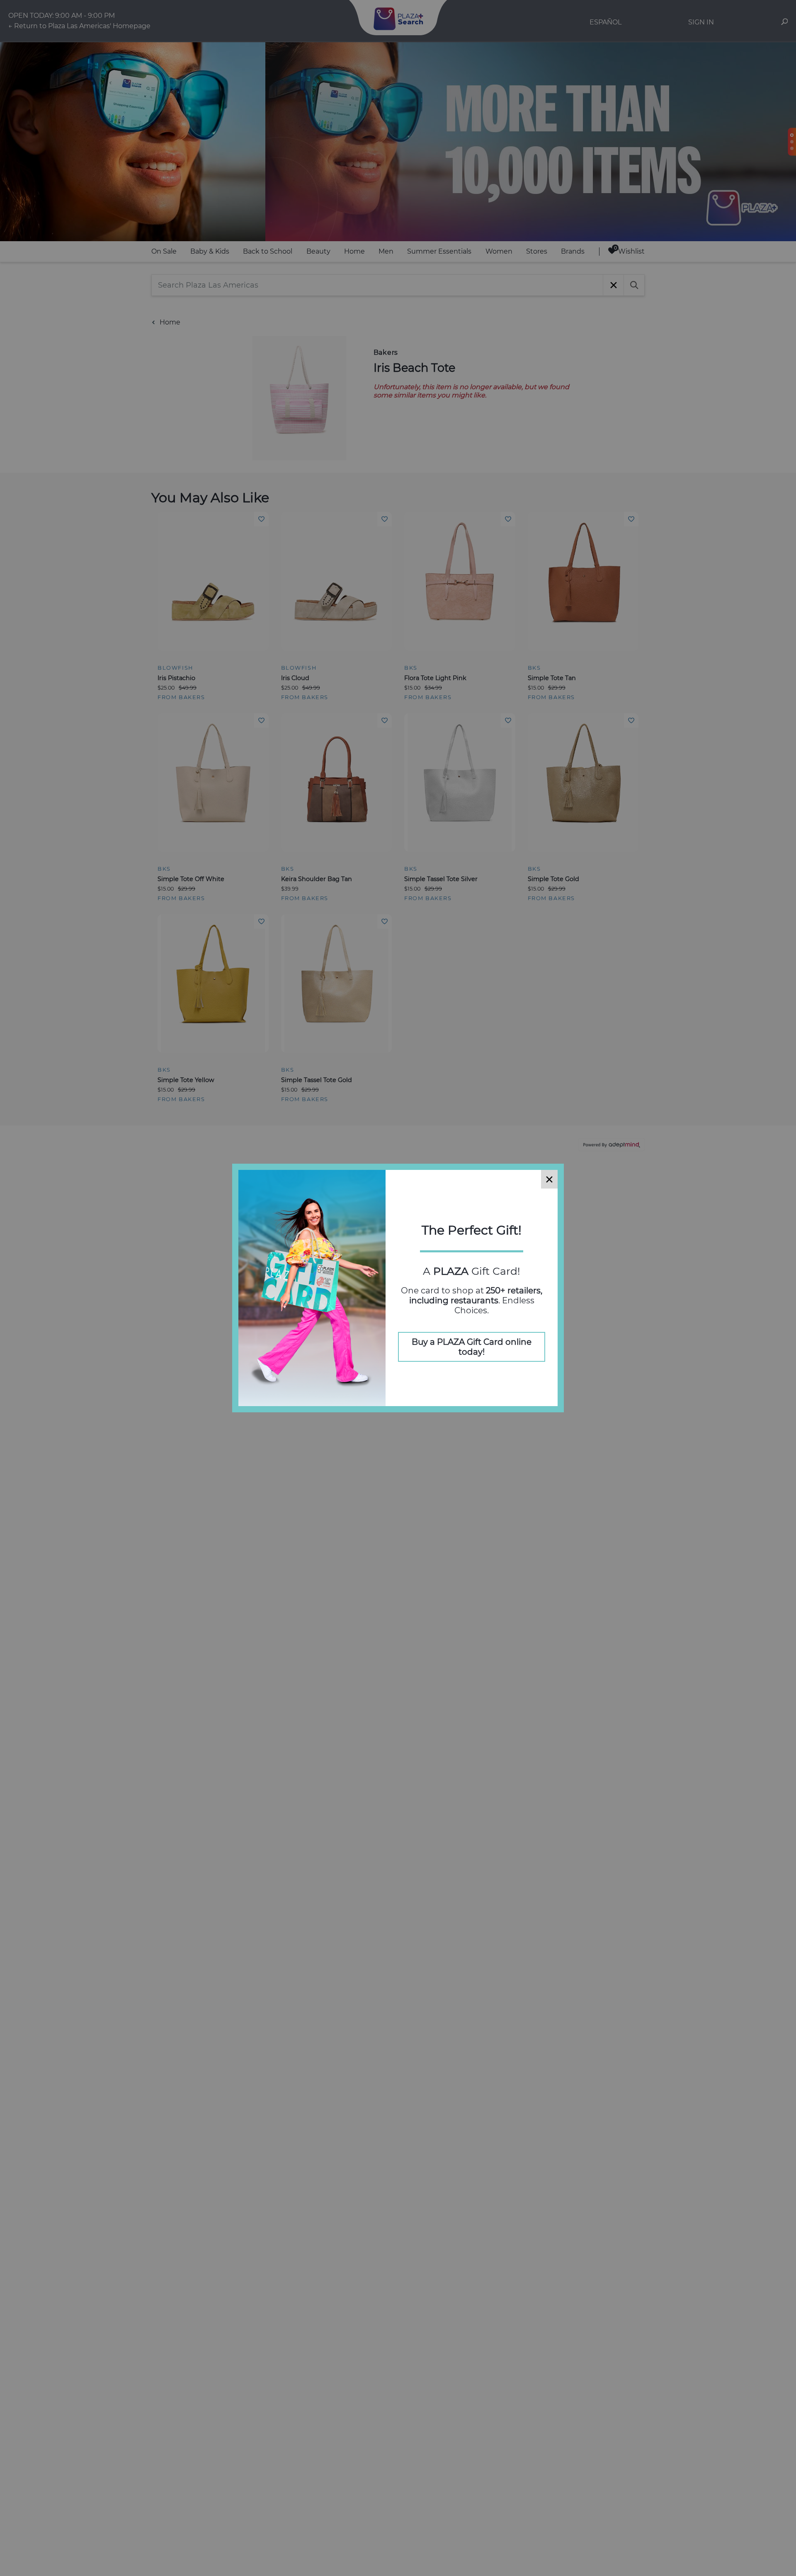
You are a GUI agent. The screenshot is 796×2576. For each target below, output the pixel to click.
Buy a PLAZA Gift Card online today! (472, 1347)
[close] (549, 1179)
